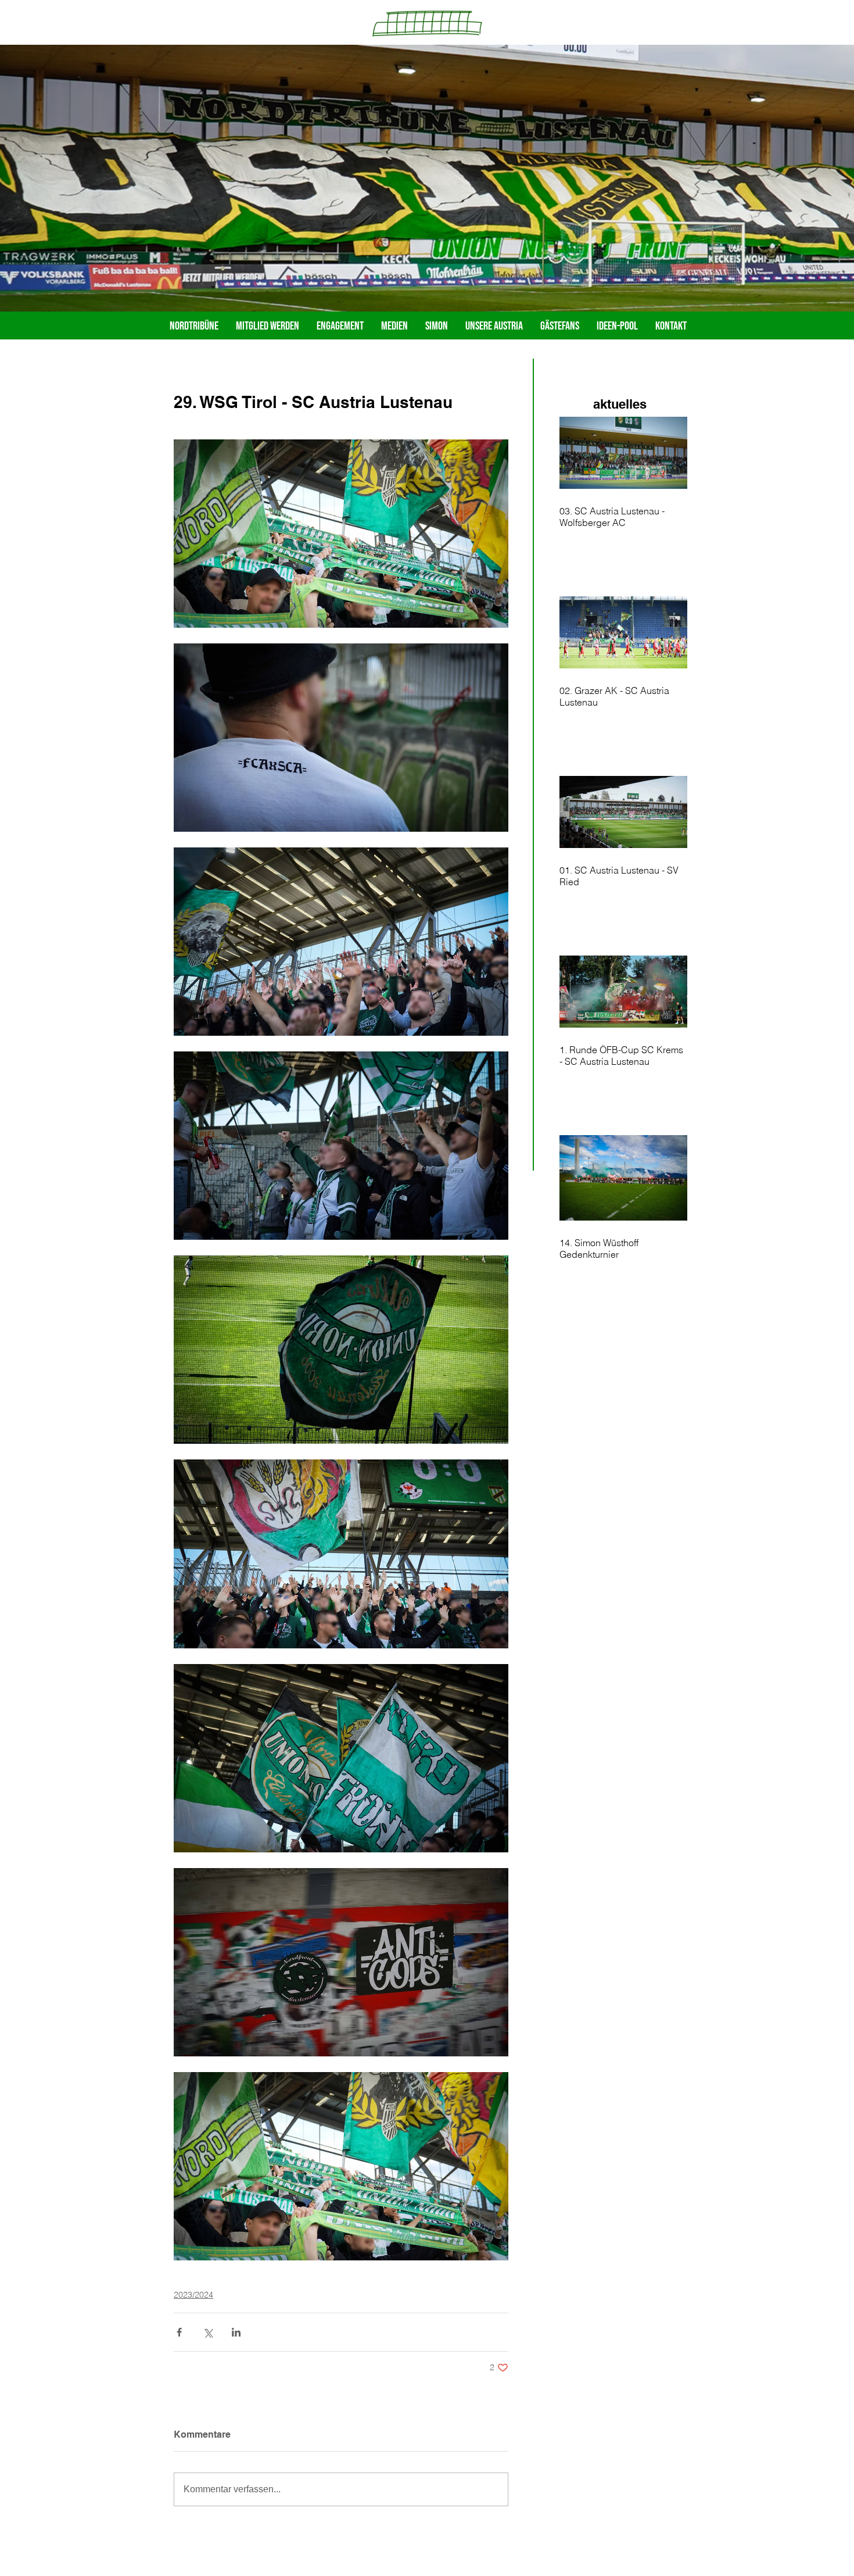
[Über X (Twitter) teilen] (208, 2332)
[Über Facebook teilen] (179, 2332)
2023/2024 (193, 2295)
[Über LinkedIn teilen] (236, 2332)
